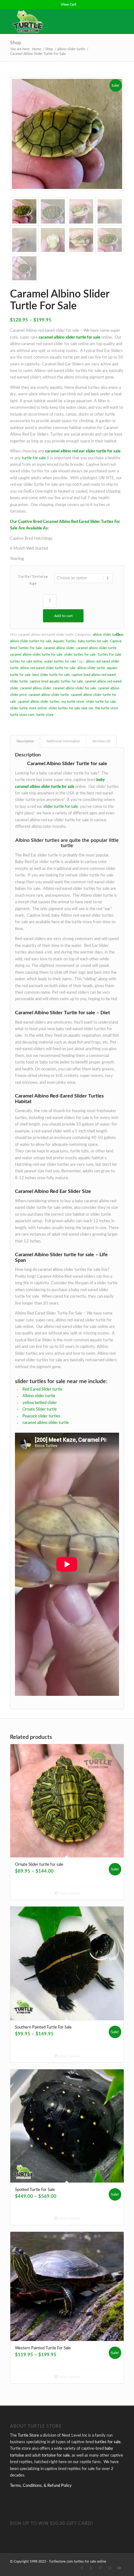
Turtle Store (28, 2436)
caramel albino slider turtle (96, 648)
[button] (116, 84)
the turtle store (107, 708)
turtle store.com (22, 715)
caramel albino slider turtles (39, 702)
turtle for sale (34, 458)
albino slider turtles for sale (31, 641)
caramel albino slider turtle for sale (36, 655)
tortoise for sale (56, 2455)
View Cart (69, 5)
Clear (120, 635)
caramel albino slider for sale (74, 688)
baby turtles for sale (93, 641)
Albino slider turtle (39, 1396)
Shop (16, 43)
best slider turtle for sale (51, 675)
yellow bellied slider (40, 1403)
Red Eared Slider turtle (42, 1389)
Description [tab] (25, 741)
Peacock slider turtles (41, 1416)
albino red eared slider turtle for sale (48, 668)
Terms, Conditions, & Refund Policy (41, 2486)
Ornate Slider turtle (40, 1409)
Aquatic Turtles (65, 641)
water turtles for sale (60, 661)
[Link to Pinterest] (101, 2568)
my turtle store (73, 702)
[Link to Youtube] (119, 2568)
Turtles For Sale (109, 655)
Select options (69, 1893)
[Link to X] (91, 2568)
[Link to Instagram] (110, 2568)
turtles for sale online (26, 661)
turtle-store (45, 715)
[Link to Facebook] (82, 2568)
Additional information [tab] (63, 741)
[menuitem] (69, 5)
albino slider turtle (107, 635)
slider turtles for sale (80, 655)
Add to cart (63, 616)
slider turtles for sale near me (71, 708)
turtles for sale (108, 2442)
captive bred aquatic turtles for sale (56, 681)
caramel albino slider (59, 648)
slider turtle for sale (101, 702)
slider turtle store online (28, 708)
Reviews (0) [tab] (101, 741)
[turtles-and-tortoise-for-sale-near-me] (55, 22)
